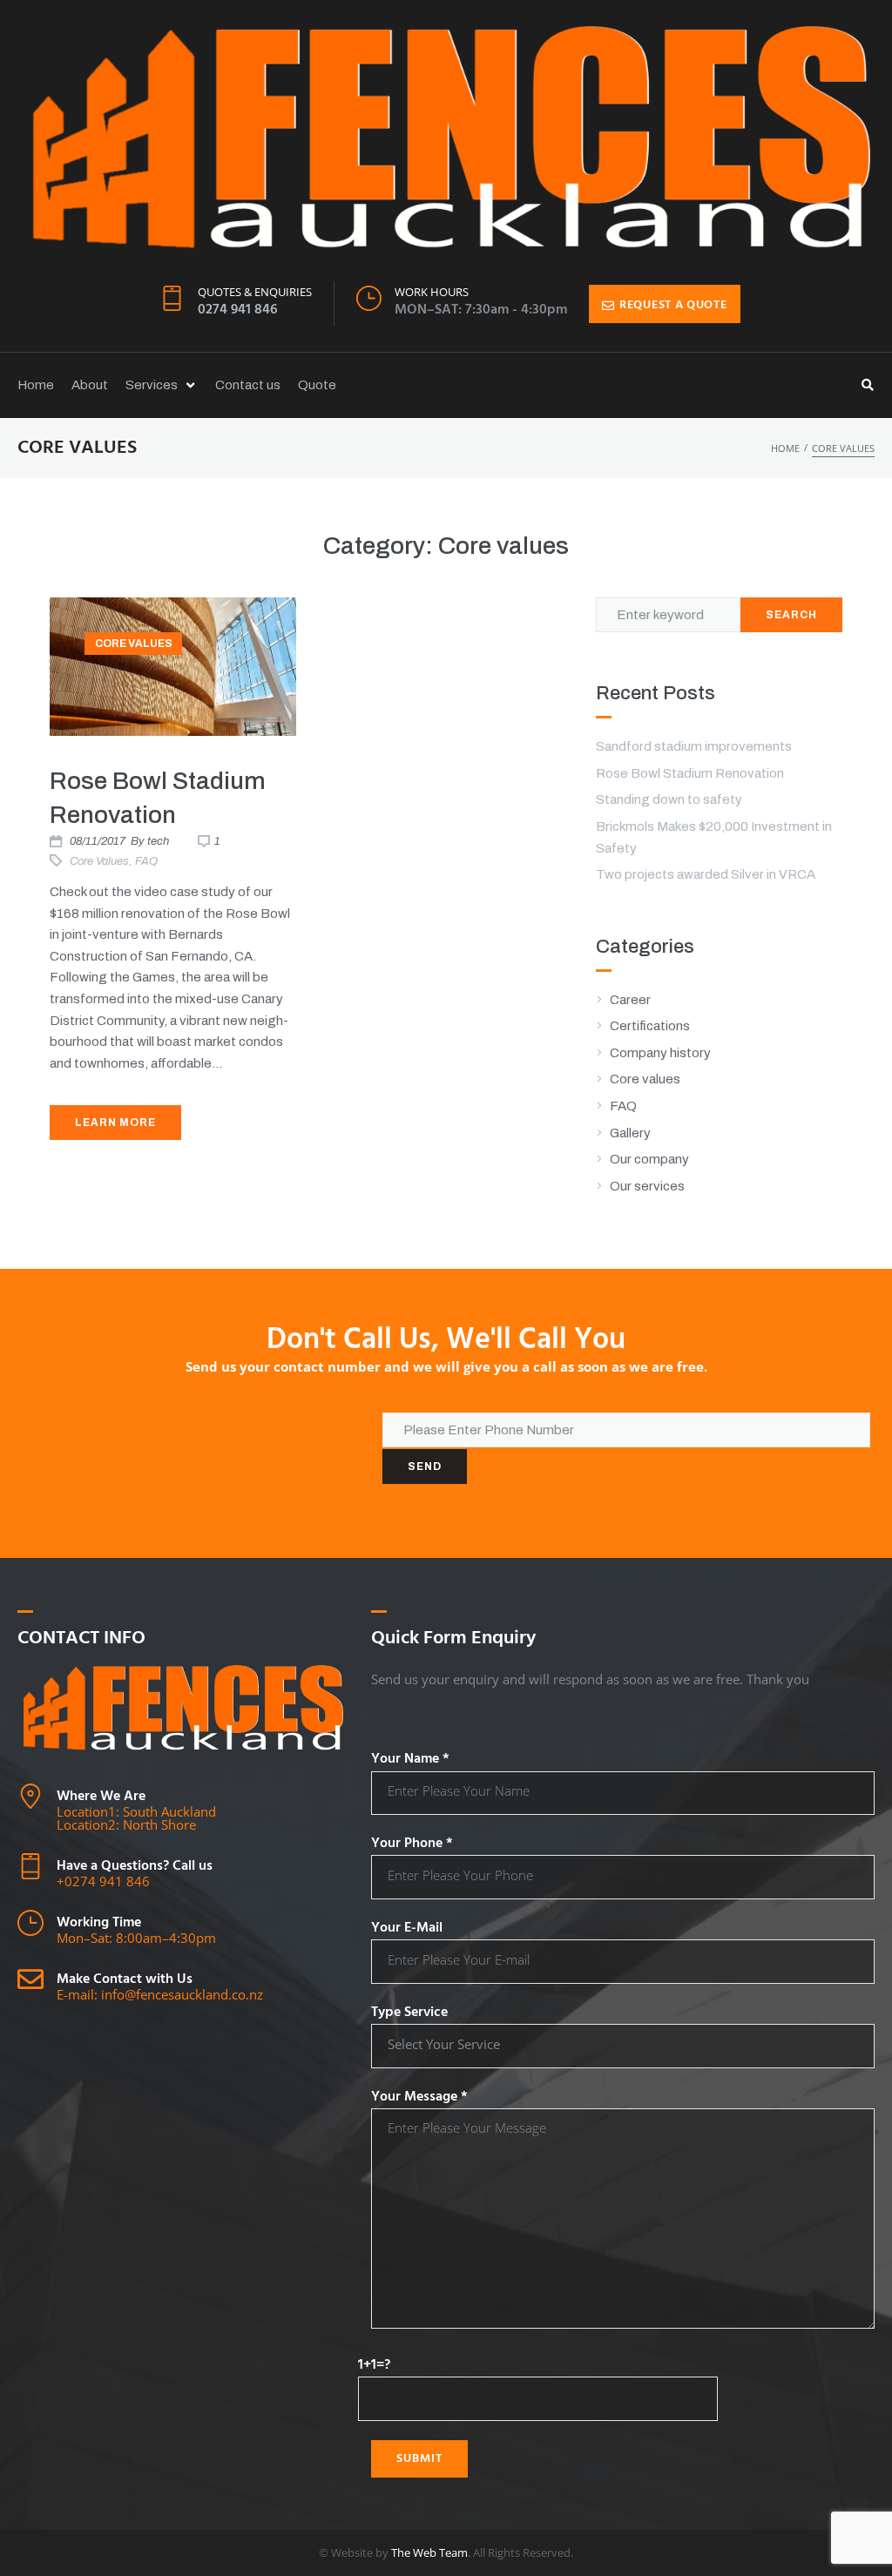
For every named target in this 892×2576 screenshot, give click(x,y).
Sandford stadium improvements (694, 746)
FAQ (146, 861)
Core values (134, 644)
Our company (649, 1159)
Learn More (115, 1123)
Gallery (630, 1133)
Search (791, 615)
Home (785, 448)
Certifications (650, 1026)
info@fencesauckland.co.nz (182, 1994)
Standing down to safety (669, 799)
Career (630, 1000)
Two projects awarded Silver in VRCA (706, 874)
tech (158, 841)
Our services (647, 1186)
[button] (162, 385)
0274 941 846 (238, 310)
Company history (660, 1053)
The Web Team (429, 2552)
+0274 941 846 (103, 1881)
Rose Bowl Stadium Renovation (690, 773)
